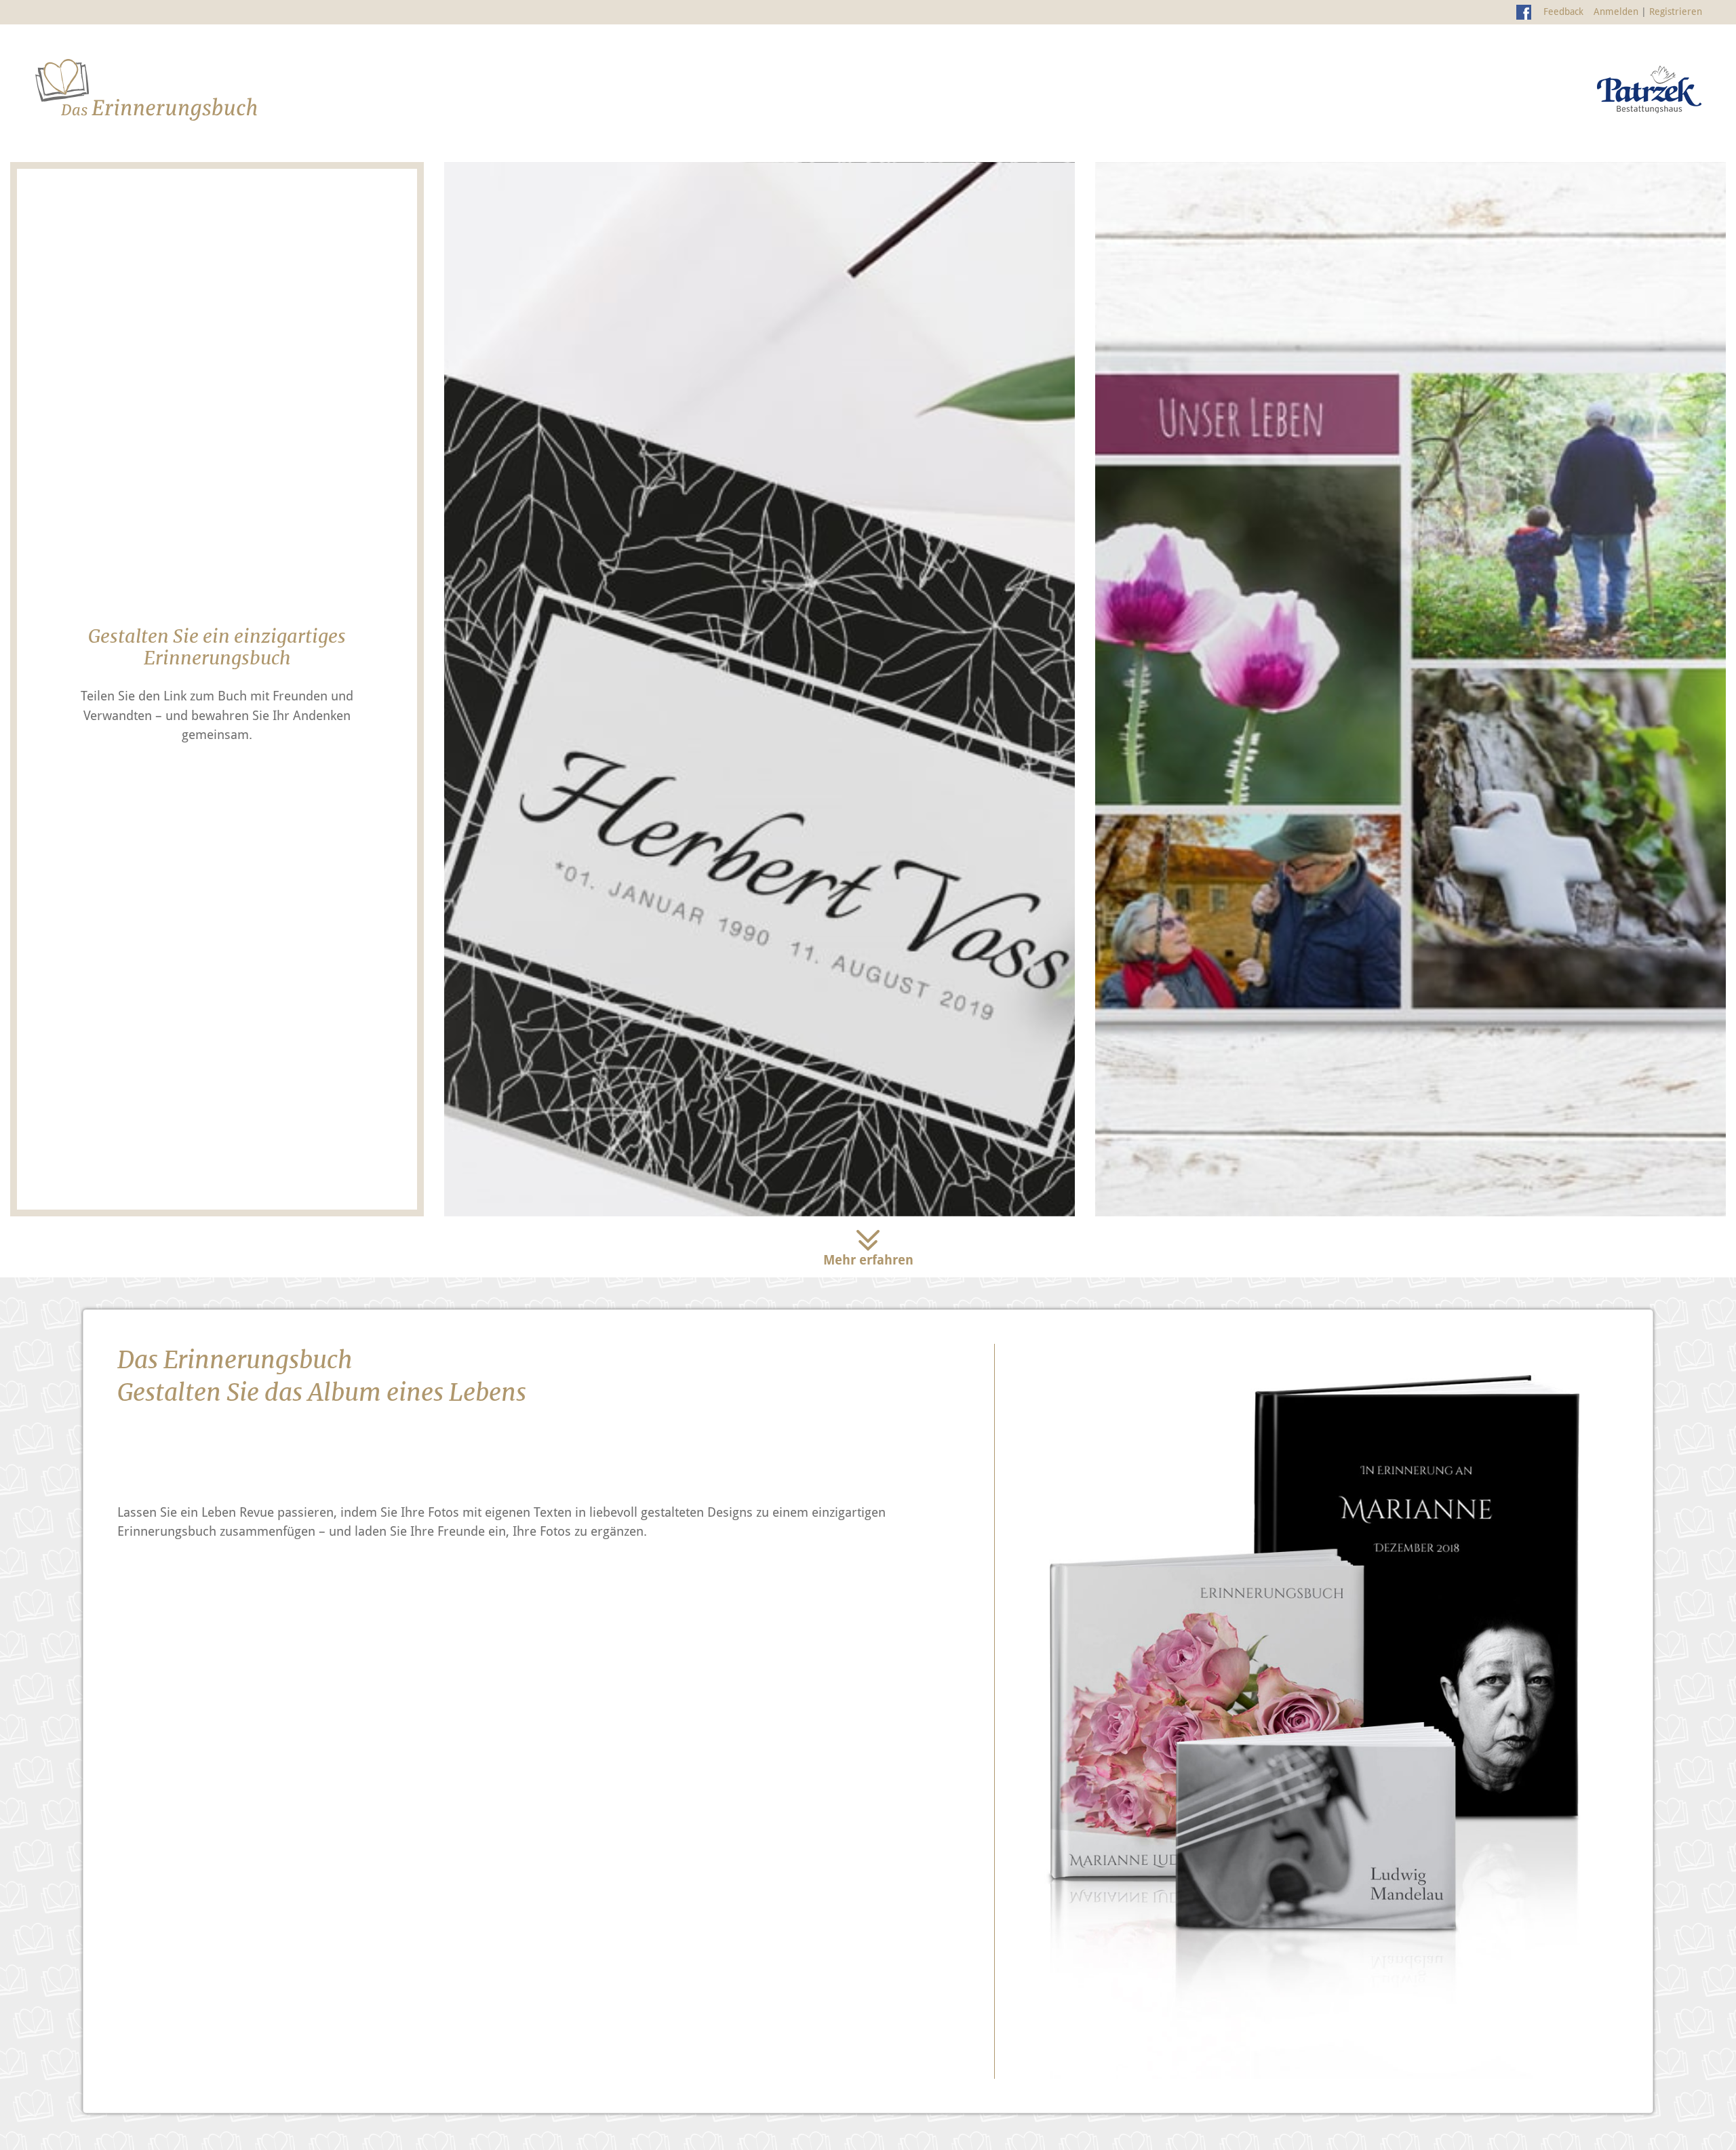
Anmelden (1616, 12)
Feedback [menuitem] (1563, 12)
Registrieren (1676, 12)
